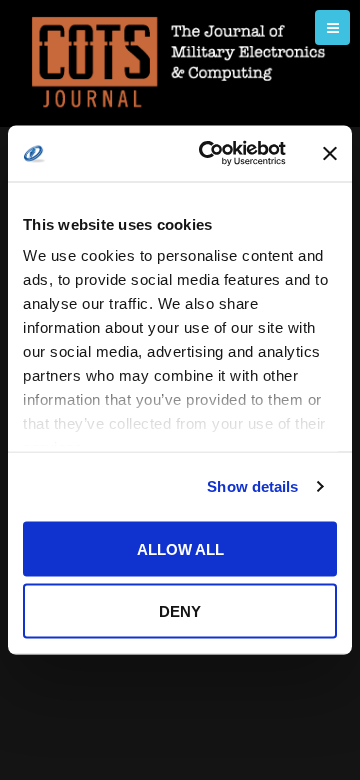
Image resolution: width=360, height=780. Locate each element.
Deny (180, 611)
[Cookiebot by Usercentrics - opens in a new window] (211, 154)
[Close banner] (330, 153)
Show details (252, 486)
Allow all (180, 548)
